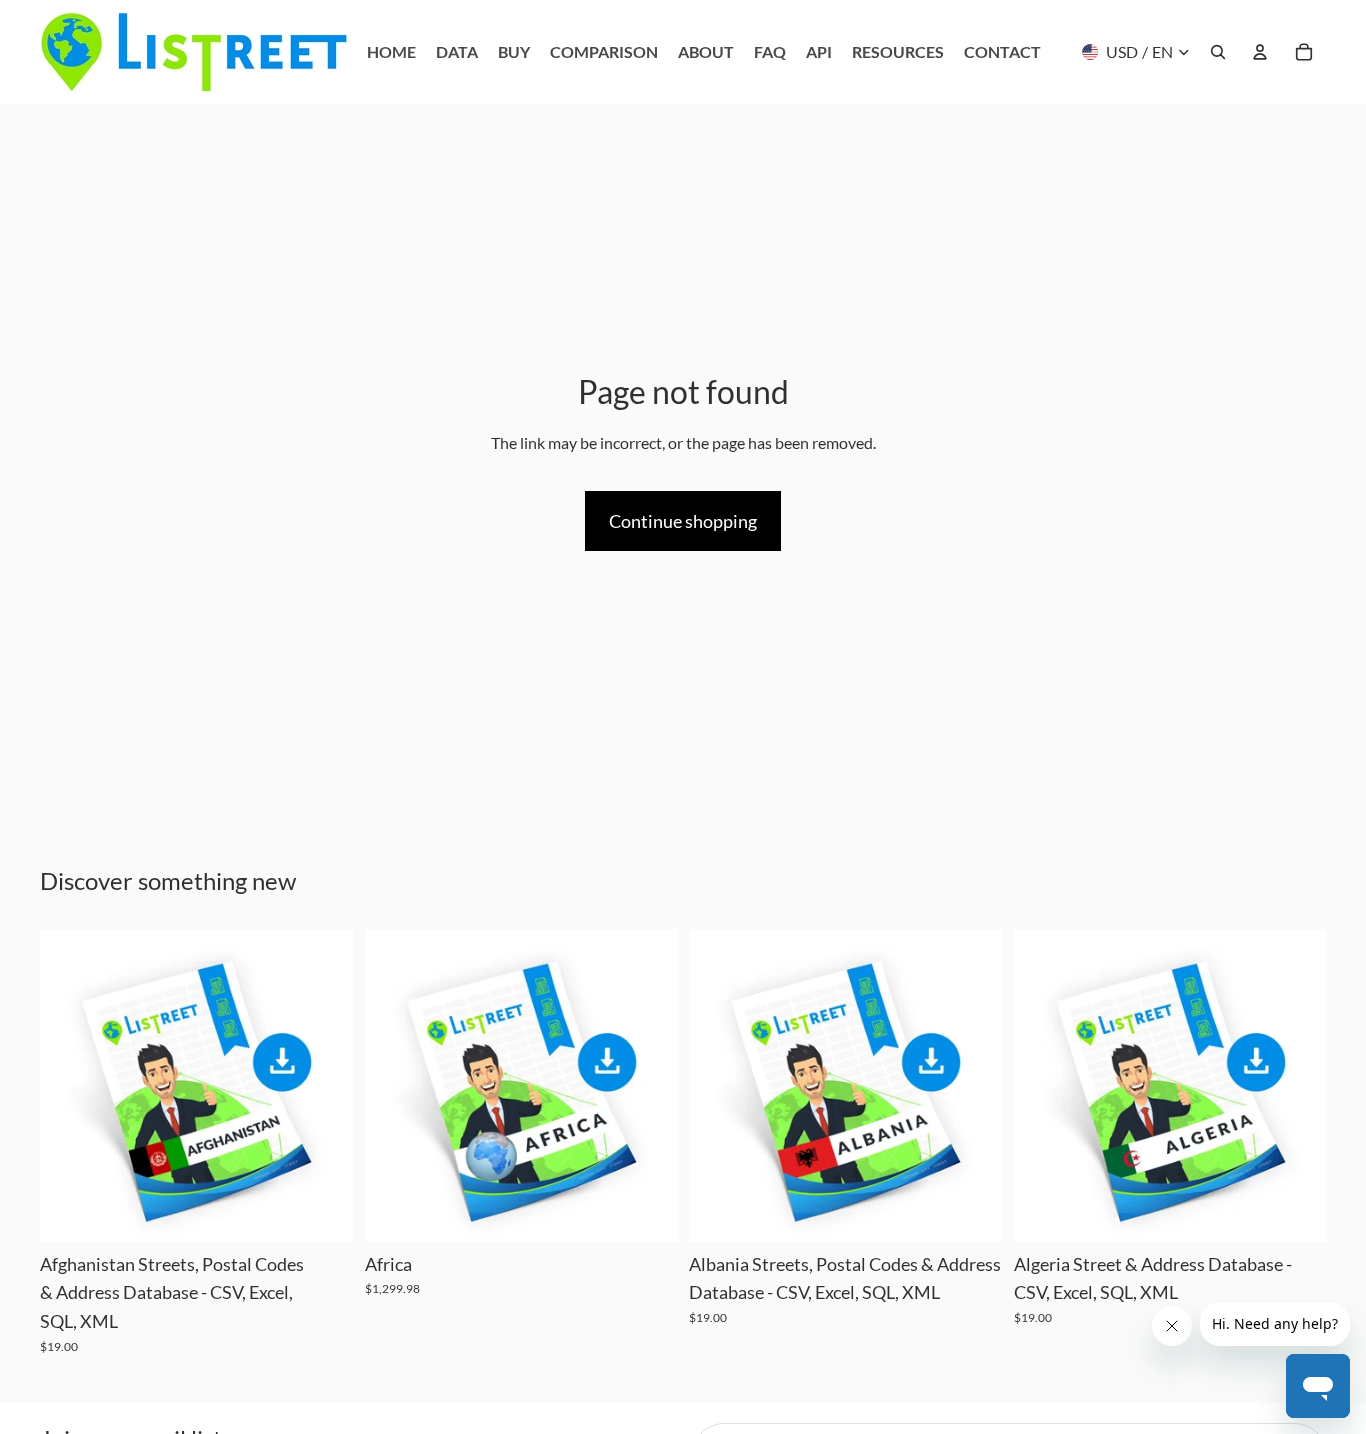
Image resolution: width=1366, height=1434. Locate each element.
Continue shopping (683, 521)
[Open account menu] (1260, 52)
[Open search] (1218, 52)
